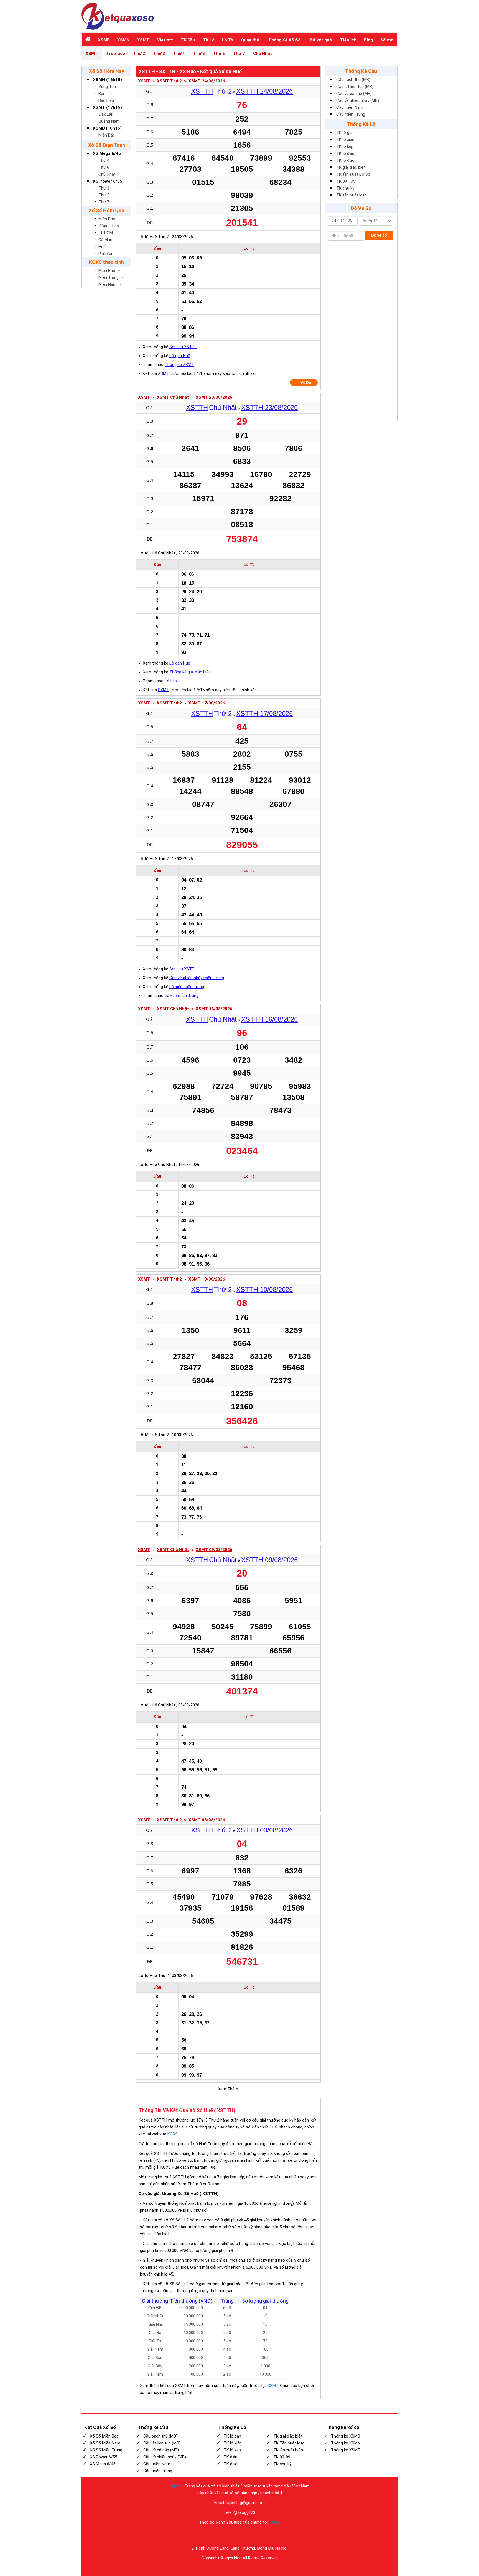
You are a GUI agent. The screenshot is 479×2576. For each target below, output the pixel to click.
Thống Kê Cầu (361, 71)
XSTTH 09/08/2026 (269, 1560)
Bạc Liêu (106, 100)
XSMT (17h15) (107, 107)
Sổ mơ (387, 40)
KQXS (173, 2134)
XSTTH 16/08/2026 (269, 1019)
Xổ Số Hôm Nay (107, 71)
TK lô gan (345, 133)
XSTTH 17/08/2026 (264, 714)
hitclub (205, 2566)
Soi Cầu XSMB (287, 2566)
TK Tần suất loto (289, 2443)
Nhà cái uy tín (185, 2530)
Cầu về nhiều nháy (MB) (358, 100)
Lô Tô (228, 40)
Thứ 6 (219, 54)
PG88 (264, 2566)
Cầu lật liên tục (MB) (355, 87)
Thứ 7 (239, 54)
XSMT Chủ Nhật (173, 397)
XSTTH (202, 91)
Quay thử (250, 40)
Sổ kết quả (321, 40)
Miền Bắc (107, 135)
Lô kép (171, 681)
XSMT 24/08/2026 (207, 81)
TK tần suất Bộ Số (353, 174)
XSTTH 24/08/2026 (264, 91)
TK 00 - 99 (346, 181)
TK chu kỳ (345, 188)
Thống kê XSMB (346, 2436)
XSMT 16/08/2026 (214, 1009)
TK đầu (230, 2457)
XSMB (104, 40)
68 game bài (225, 2566)
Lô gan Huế (180, 356)
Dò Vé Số (361, 208)
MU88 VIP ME (302, 2530)
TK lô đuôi (346, 160)
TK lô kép (345, 147)
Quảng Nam (109, 121)
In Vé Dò (304, 383)
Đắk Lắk (106, 114)
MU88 (248, 2533)
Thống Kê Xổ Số (284, 40)
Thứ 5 (199, 54)
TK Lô (209, 40)
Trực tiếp (116, 54)
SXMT (164, 690)
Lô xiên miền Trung (187, 987)
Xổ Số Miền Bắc (104, 2436)
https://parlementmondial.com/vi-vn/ (278, 2533)
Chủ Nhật (263, 54)
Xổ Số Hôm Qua (106, 210)
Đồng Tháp (109, 226)
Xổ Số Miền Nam (105, 2443)
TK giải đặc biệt (351, 167)
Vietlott (165, 40)
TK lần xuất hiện (288, 2450)
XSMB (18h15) (107, 128)
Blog (368, 40)
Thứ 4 (179, 54)
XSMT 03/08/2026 (207, 1820)
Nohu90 (286, 2530)
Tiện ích (348, 40)
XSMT (143, 40)
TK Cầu (188, 40)
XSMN (123, 40)
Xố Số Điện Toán (107, 145)
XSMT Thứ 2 (169, 81)
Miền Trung (109, 277)
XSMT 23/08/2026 (214, 397)
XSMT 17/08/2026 (207, 703)
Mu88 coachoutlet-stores (264, 2530)
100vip (173, 2533)
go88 (187, 2566)
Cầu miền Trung (351, 114)
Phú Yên (106, 254)
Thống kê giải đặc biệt (190, 672)
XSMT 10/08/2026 (207, 1279)
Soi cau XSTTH (183, 347)
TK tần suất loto (351, 195)
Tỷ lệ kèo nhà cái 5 (227, 2530)
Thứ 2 (139, 54)
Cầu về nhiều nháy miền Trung (197, 978)
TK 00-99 (282, 2457)
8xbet (237, 2566)
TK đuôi (231, 2464)
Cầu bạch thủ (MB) (353, 80)
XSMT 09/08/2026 (214, 1550)
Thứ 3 (159, 54)
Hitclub (246, 2566)
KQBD (199, 2530)
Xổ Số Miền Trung (106, 2450)
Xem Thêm (228, 2089)
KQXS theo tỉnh (106, 262)
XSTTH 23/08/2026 (269, 407)
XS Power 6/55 (108, 181)
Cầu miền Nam (350, 107)
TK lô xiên (345, 140)
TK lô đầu (345, 153)
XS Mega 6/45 (107, 153)
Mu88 (183, 2533)
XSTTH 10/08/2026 (264, 1290)
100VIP (209, 2530)
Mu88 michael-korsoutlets (205, 2533)
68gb (214, 2566)
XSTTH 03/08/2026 (264, 1830)
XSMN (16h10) (107, 80)
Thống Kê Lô (361, 124)
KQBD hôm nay (233, 2533)
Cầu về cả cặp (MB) (354, 94)
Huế (102, 247)
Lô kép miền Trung (182, 996)
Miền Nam (108, 284)
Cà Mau (105, 240)
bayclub (195, 2566)
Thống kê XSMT (179, 365)
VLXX (243, 2530)
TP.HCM (106, 233)
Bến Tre (105, 94)
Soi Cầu (273, 2566)
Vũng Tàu (107, 87)
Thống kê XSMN (346, 2443)
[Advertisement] (361, 332)
